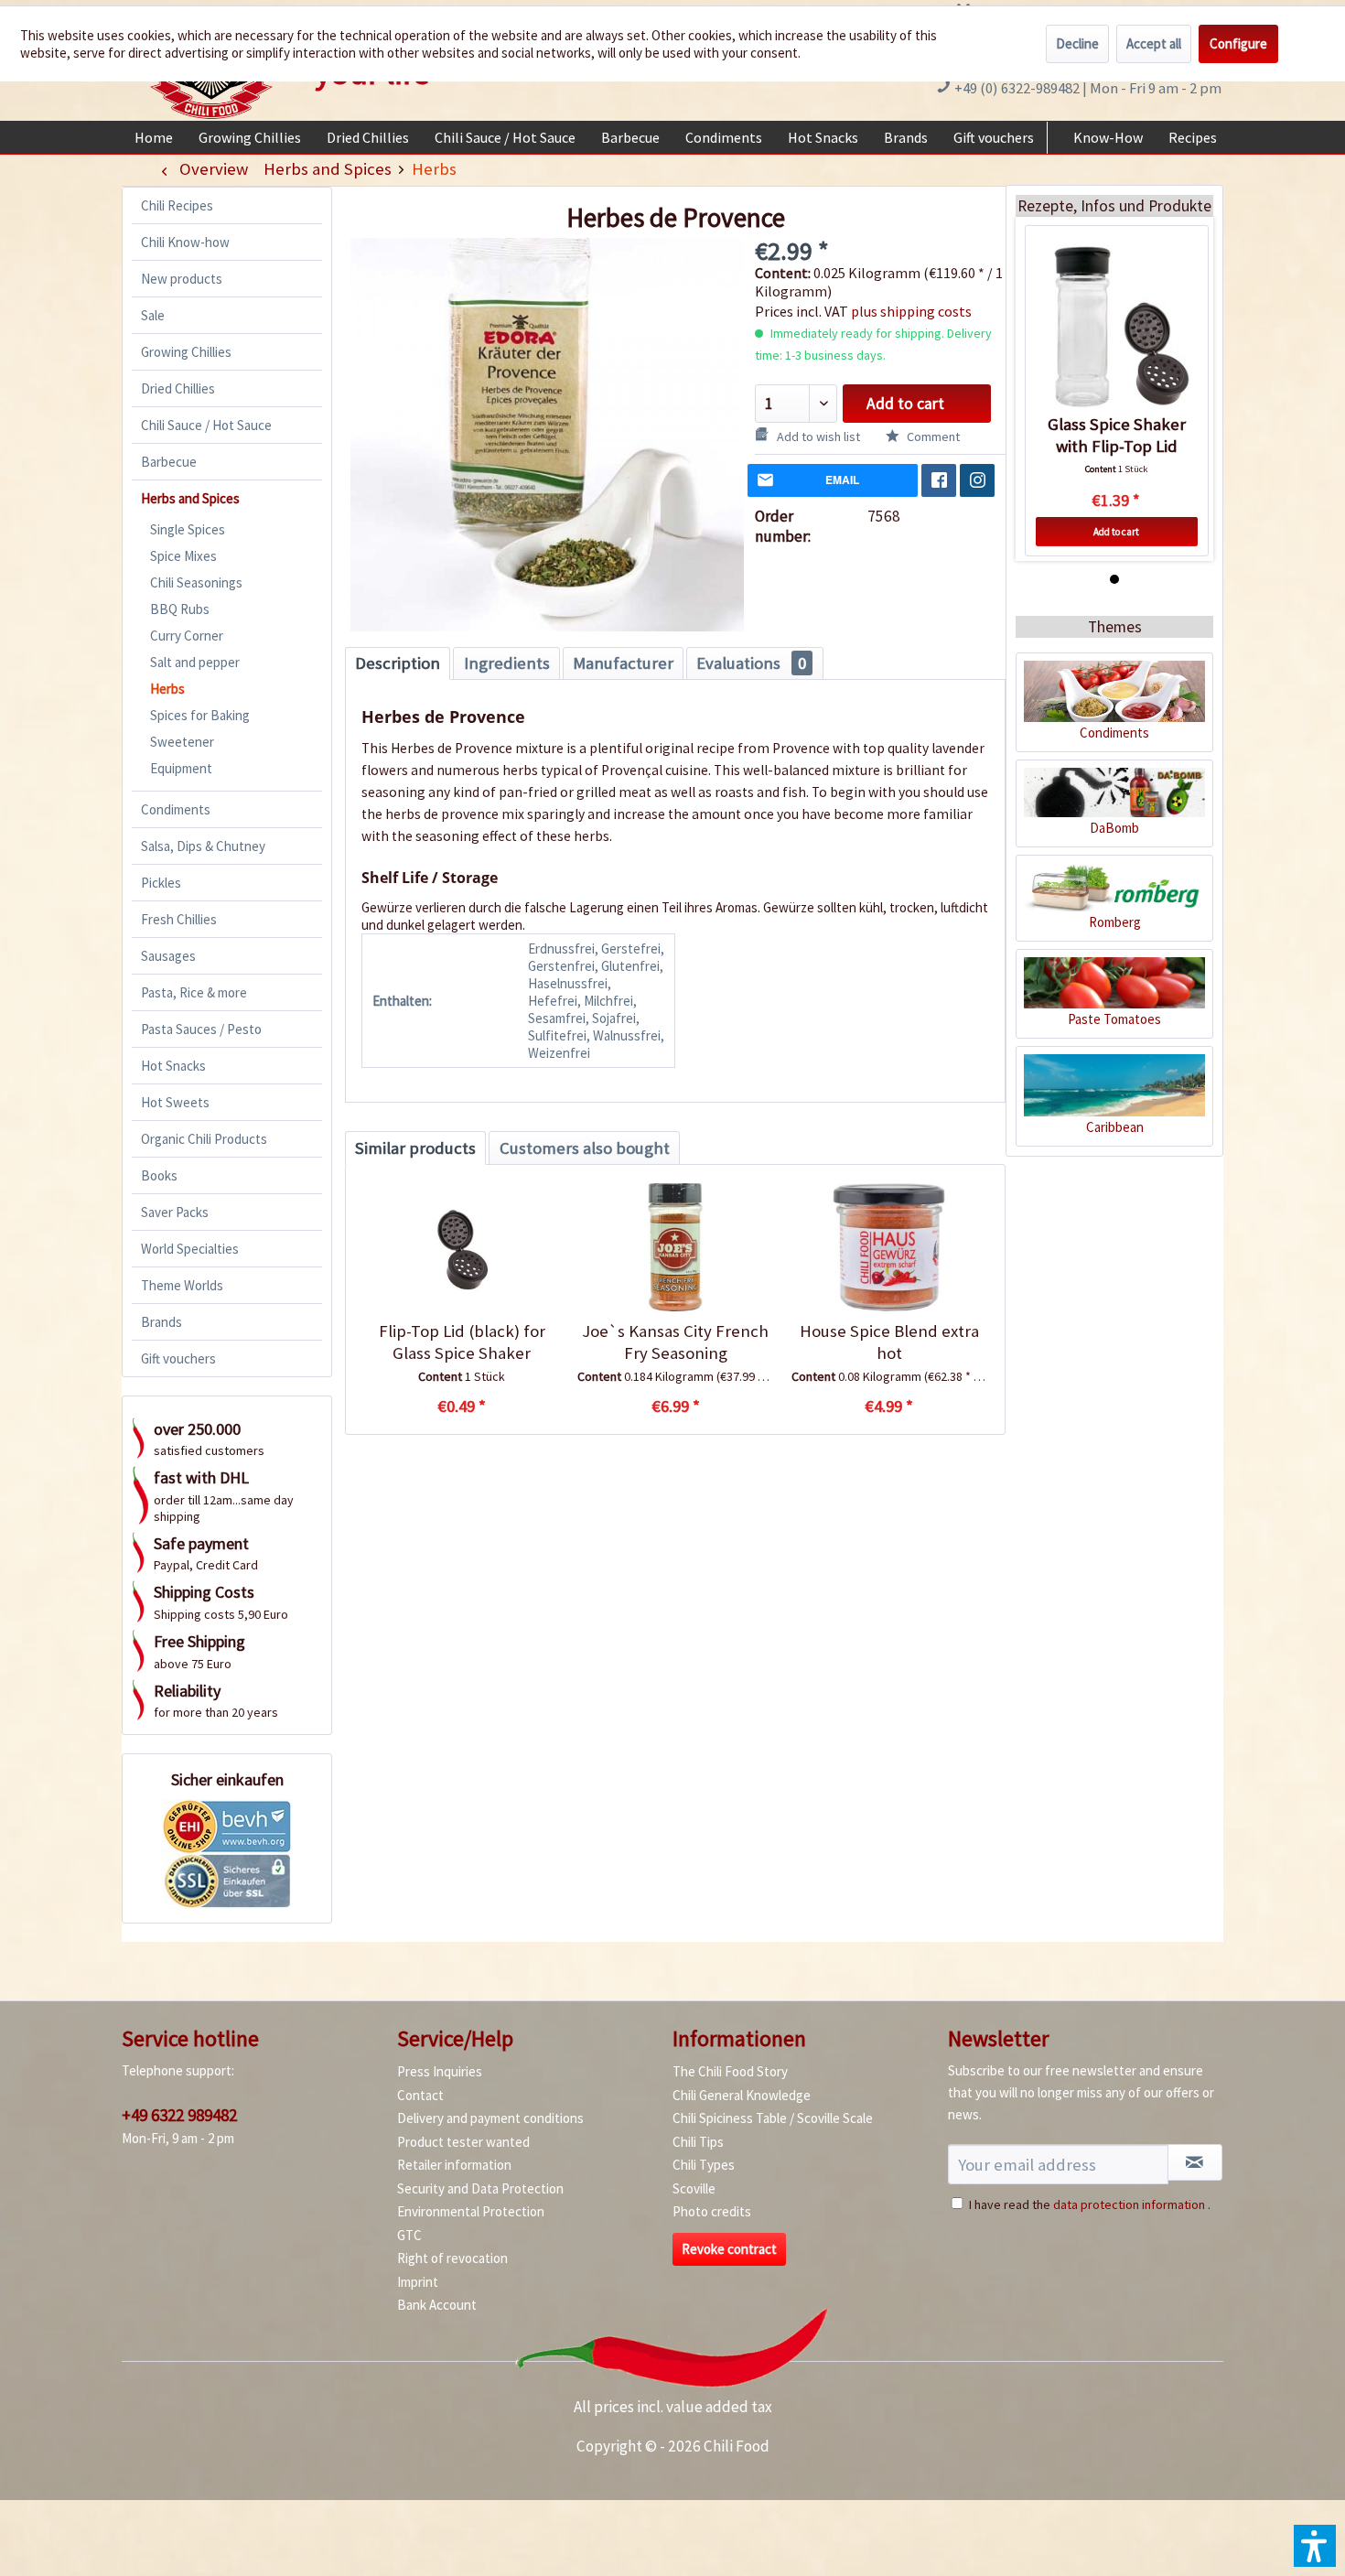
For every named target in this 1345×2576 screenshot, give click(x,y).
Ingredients (507, 663)
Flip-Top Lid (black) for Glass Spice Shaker (462, 1342)
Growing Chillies (186, 352)
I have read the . (1090, 2204)
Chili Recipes (177, 205)
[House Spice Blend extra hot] (889, 1247)
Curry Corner (187, 636)
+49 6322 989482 (179, 2115)
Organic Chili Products (204, 1139)
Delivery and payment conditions (490, 2118)
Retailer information (454, 2165)
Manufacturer (623, 663)
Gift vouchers (178, 1358)
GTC (409, 2235)
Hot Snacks (173, 1066)
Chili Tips (698, 2142)
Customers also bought (585, 1148)
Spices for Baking (200, 715)
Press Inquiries (440, 2071)
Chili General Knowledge (742, 2095)
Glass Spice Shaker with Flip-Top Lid (1117, 435)
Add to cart (905, 404)
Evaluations (751, 663)
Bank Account (437, 2305)
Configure (1238, 43)
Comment (932, 437)
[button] (1315, 2546)
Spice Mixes (183, 556)
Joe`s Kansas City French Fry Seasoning (675, 1342)
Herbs (167, 689)
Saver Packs (175, 1212)
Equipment (181, 768)
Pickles (161, 883)
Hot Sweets (175, 1102)
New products (182, 279)
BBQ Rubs (180, 609)
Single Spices (188, 529)
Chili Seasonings (196, 582)
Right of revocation (452, 2258)
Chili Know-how (185, 242)
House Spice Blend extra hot (889, 1342)
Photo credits (712, 2211)
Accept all (1154, 43)
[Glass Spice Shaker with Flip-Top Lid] (1117, 327)
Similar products (415, 1148)
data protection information (1129, 2204)
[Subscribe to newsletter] (1195, 2162)
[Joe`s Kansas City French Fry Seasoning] (675, 1247)
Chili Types (704, 2165)
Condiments (176, 809)
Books (159, 1175)
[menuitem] (154, 137)
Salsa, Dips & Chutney (203, 846)
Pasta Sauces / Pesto (201, 1029)
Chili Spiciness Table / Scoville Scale (773, 2118)
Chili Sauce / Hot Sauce (206, 425)
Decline (1077, 43)
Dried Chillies (178, 388)
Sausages (168, 956)
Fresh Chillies (179, 919)
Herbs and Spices (190, 498)
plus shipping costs (911, 311)
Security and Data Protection (480, 2188)
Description (398, 663)
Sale (153, 315)
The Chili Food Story (730, 2071)
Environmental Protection (471, 2211)
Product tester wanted (463, 2142)
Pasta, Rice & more (194, 992)
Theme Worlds (182, 1285)
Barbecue (169, 462)
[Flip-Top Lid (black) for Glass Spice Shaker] (462, 1247)
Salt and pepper (195, 662)
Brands (161, 1322)
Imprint (418, 2282)
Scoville (694, 2188)
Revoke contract (729, 2249)
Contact (420, 2095)
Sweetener (182, 742)
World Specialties (190, 1249)
